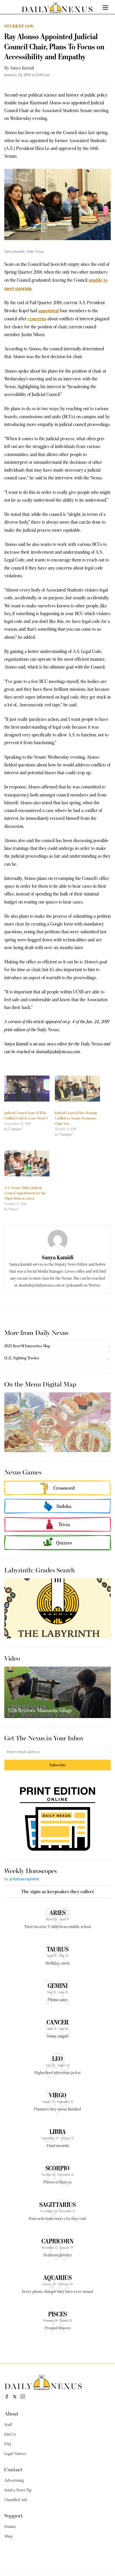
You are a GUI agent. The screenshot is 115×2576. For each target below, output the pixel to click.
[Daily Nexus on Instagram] (23, 2397)
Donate (10, 2527)
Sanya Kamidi (22, 68)
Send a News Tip (18, 2490)
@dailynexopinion (24, 1879)
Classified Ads (16, 2500)
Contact (13, 2469)
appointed (49, 311)
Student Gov (19, 26)
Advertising (14, 2480)
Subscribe (58, 1765)
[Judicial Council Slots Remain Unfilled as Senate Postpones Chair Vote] (77, 1089)
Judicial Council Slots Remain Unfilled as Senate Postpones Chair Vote (76, 1118)
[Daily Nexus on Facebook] (7, 2397)
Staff (8, 2425)
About (11, 2413)
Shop (8, 2536)
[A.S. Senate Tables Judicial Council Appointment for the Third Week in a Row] (27, 1163)
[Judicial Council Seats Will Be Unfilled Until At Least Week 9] (27, 1089)
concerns (37, 319)
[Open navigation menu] (105, 8)
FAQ (8, 2444)
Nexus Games (23, 1472)
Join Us (10, 2434)
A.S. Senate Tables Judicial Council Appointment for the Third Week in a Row (25, 1193)
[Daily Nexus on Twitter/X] (15, 2397)
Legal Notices (15, 2454)
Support (14, 2515)
